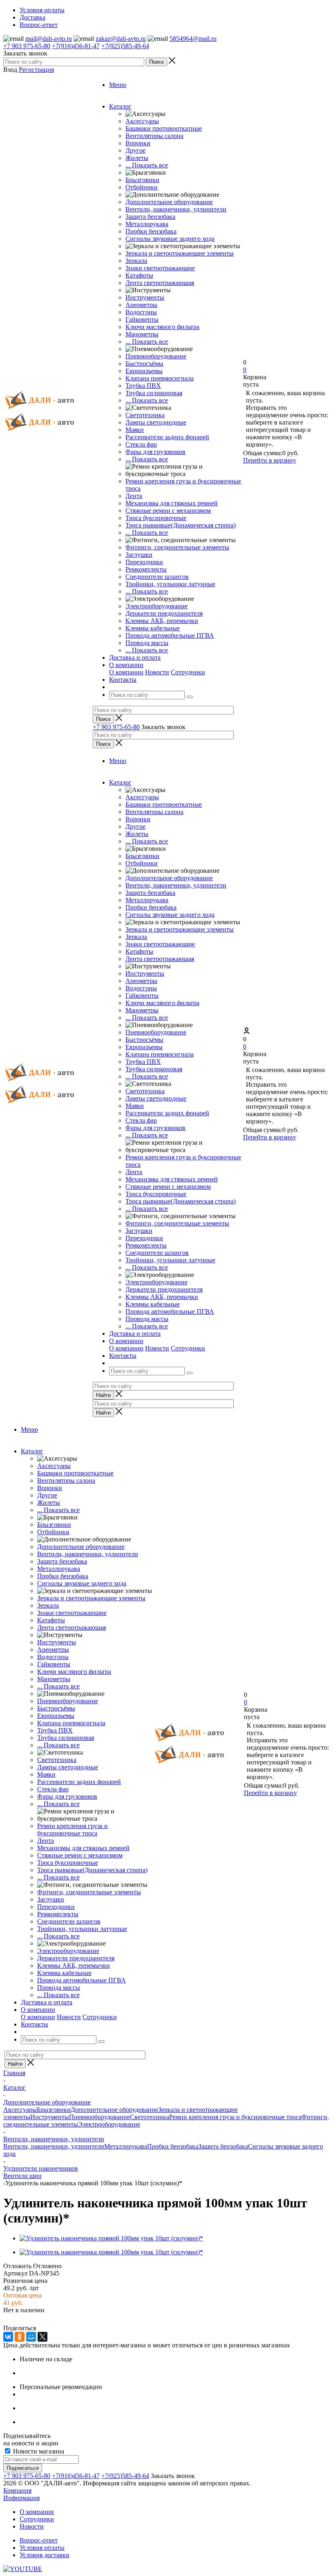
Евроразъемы (144, 371)
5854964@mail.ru (193, 39)
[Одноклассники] (20, 2337)
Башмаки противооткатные (164, 128)
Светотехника (145, 415)
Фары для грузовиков (155, 452)
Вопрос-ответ (39, 2540)
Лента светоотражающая (160, 283)
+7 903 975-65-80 (27, 46)
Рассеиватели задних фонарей (167, 437)
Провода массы (147, 643)
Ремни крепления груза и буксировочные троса (73, 1830)
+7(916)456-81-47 (76, 46)
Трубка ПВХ (143, 386)
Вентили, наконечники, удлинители (176, 209)
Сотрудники (188, 672)
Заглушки (139, 555)
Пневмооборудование (156, 356)
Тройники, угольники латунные (170, 584)
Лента (134, 496)
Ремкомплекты (146, 569)
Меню (118, 85)
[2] (18, 2319)
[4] (38, 2319)
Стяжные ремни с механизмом (168, 511)
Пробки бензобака (151, 231)
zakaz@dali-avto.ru (121, 39)
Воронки (138, 143)
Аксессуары (142, 121)
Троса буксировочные (156, 518)
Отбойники (142, 187)
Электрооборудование (156, 606)
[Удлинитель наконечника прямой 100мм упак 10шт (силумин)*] (111, 2238)
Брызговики (142, 180)
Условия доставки (45, 2555)
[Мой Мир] (31, 2337)
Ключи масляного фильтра (162, 327)
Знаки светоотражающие (160, 268)
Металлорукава (147, 224)
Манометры (142, 334)
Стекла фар (141, 444)
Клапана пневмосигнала (160, 378)
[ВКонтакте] (8, 2337)
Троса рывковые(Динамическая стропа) (181, 525)
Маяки (135, 430)
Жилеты (137, 158)
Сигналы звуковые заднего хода (170, 239)
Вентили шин (22, 2176)
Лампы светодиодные (156, 422)
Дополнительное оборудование (169, 202)
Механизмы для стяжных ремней (172, 503)
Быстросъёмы (144, 364)
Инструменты (145, 297)
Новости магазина (38, 2451)
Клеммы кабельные (153, 628)
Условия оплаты (42, 2548)
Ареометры (141, 305)
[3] (28, 2319)
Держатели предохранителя (164, 613)
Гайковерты (142, 319)
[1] (9, 2319)
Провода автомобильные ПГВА (170, 635)
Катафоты (139, 275)
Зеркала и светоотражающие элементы (180, 253)
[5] (48, 2319)
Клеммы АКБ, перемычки (162, 621)
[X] (42, 2337)
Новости (157, 672)
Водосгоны (141, 312)
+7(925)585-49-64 (125, 46)
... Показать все (147, 165)
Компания (17, 2490)
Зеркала (136, 261)
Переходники (144, 562)
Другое (135, 150)
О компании (126, 672)
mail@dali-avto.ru (49, 39)
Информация (21, 2498)
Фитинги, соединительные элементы (177, 547)
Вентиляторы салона (154, 136)
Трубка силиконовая (154, 393)
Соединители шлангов (157, 577)
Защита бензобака (150, 217)
